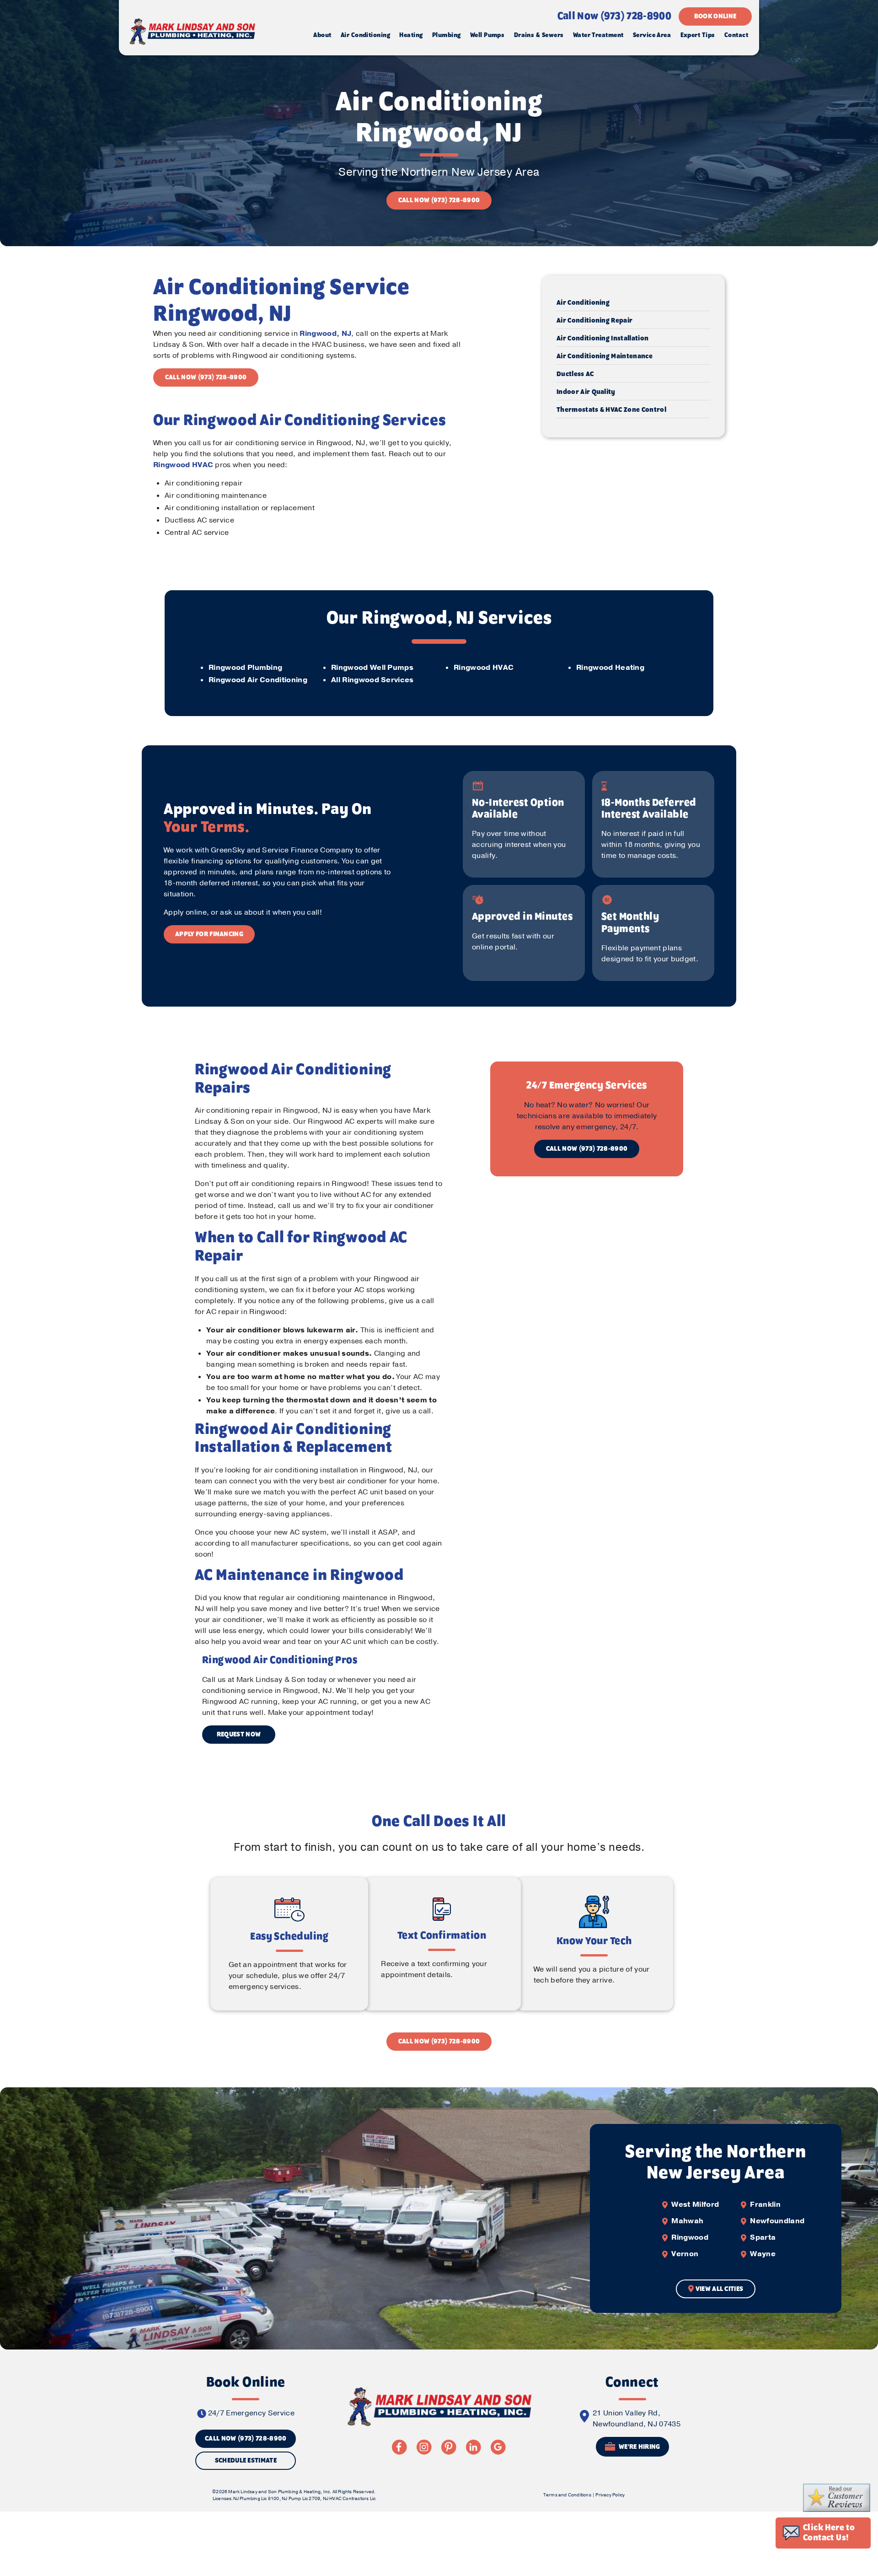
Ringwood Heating (610, 668)
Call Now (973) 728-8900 (614, 16)
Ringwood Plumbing (245, 668)
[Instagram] (424, 2447)
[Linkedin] (473, 2447)
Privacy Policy (610, 2495)
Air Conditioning (365, 35)
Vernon (685, 2254)
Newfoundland (777, 2221)
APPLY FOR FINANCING (209, 934)
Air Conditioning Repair (594, 321)
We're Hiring (639, 2447)
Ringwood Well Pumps (372, 668)
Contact (736, 35)
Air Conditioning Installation (602, 339)
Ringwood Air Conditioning (258, 680)
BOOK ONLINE (715, 16)
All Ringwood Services (372, 680)
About (322, 35)
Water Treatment (598, 35)
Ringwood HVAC (183, 465)
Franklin (765, 2204)
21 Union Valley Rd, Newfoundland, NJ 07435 (637, 2419)
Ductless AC (575, 374)
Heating (411, 35)
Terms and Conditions (567, 2495)
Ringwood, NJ (325, 334)
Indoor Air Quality (586, 392)
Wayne (763, 2254)
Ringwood (690, 2237)
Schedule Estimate (246, 2461)
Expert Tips (698, 35)
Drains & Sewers (539, 35)
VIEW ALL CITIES (720, 2289)
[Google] (498, 2447)
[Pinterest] (449, 2447)
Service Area (652, 35)
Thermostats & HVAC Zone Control (611, 410)
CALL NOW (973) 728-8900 (439, 200)
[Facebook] (399, 2447)
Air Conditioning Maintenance (605, 356)
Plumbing (447, 35)
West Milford (695, 2204)
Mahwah (687, 2221)
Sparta (763, 2237)
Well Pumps (487, 35)
